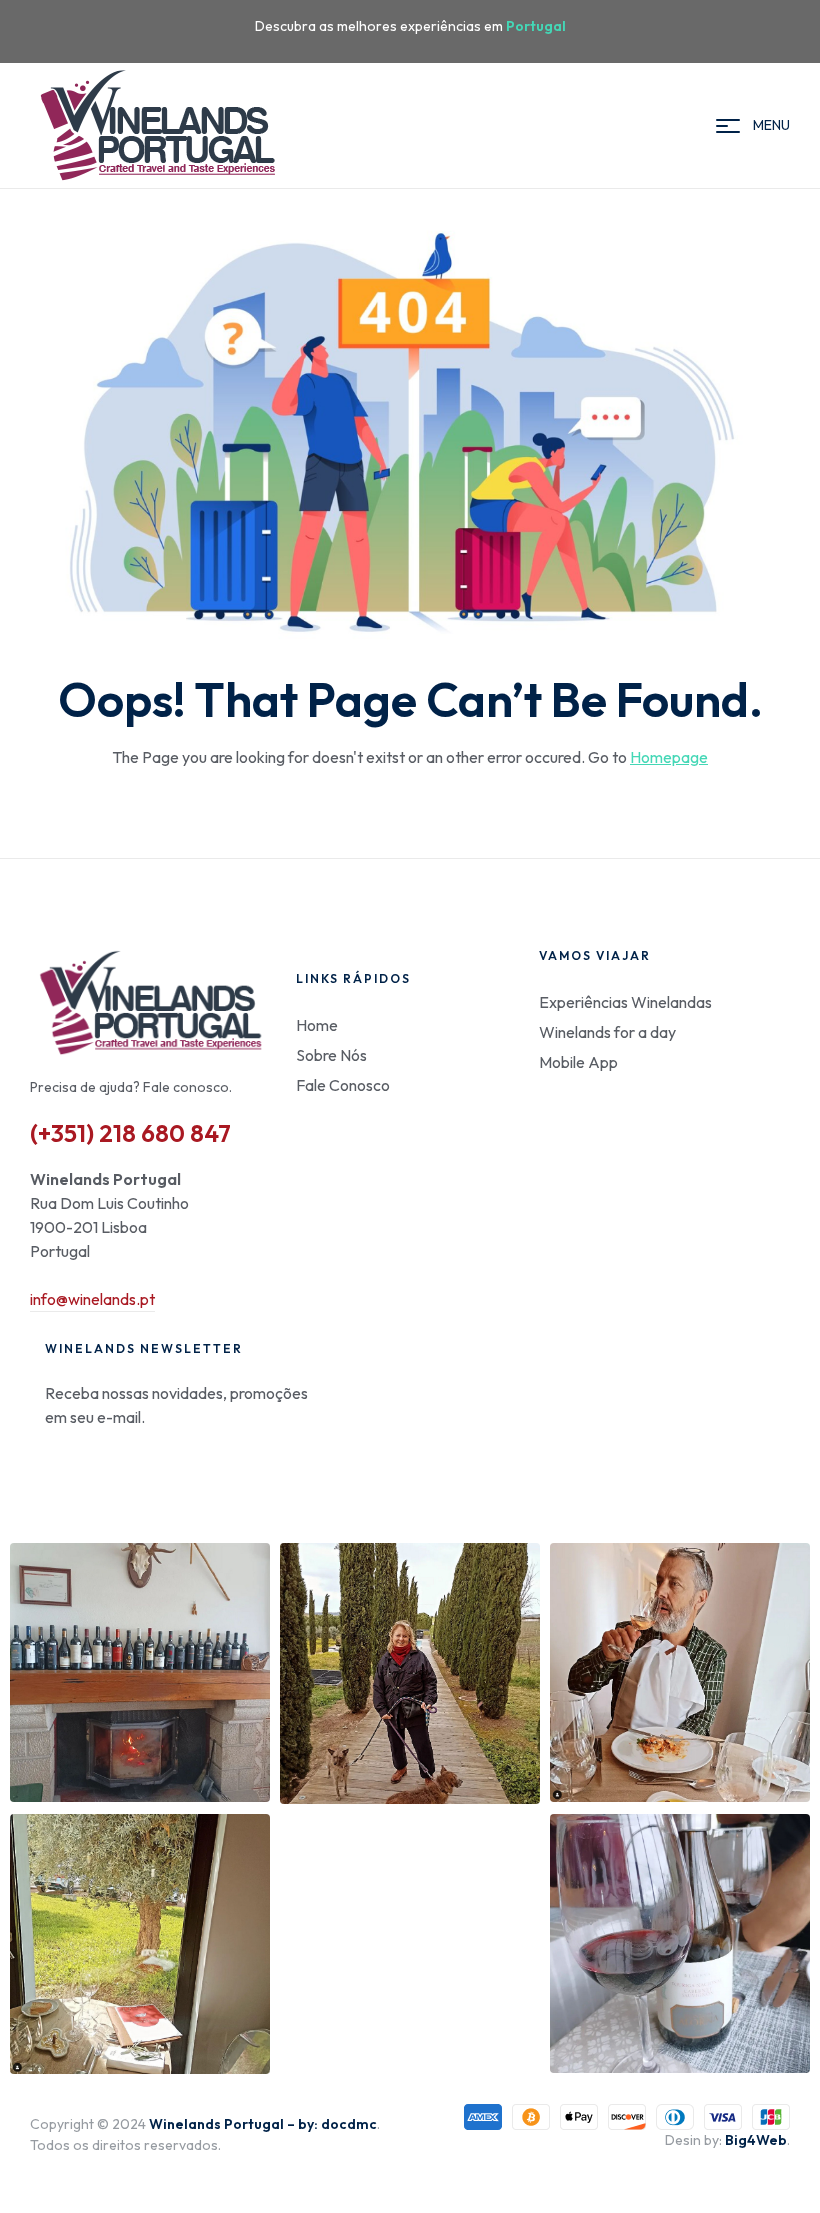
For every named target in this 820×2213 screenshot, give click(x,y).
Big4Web (756, 2140)
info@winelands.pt (92, 1299)
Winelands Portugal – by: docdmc (263, 2124)
